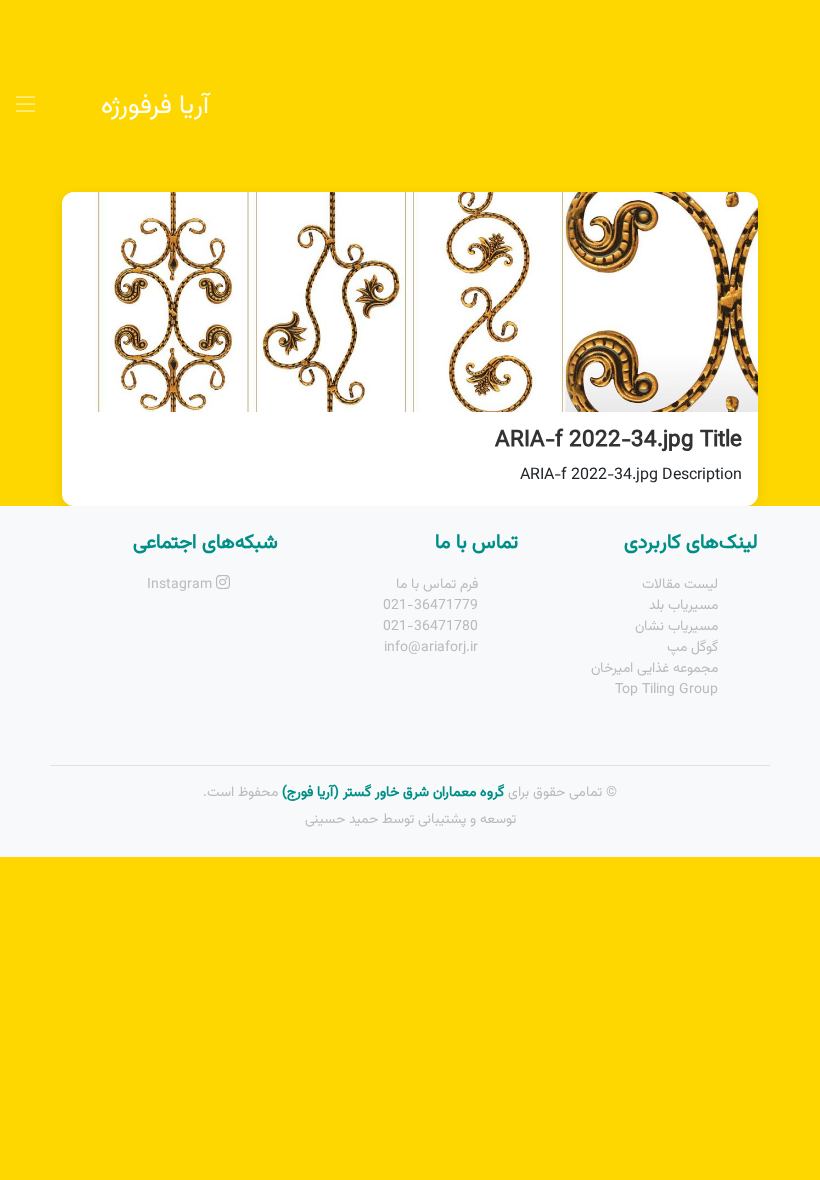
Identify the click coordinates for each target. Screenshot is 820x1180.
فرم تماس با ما (437, 585)
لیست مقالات (680, 585)
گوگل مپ (692, 648)
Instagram (181, 585)
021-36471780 (430, 627)
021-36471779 (430, 606)
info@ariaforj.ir (431, 648)
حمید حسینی (341, 820)
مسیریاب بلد (683, 606)
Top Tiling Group (666, 690)
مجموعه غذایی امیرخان (654, 669)
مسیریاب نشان (676, 627)
